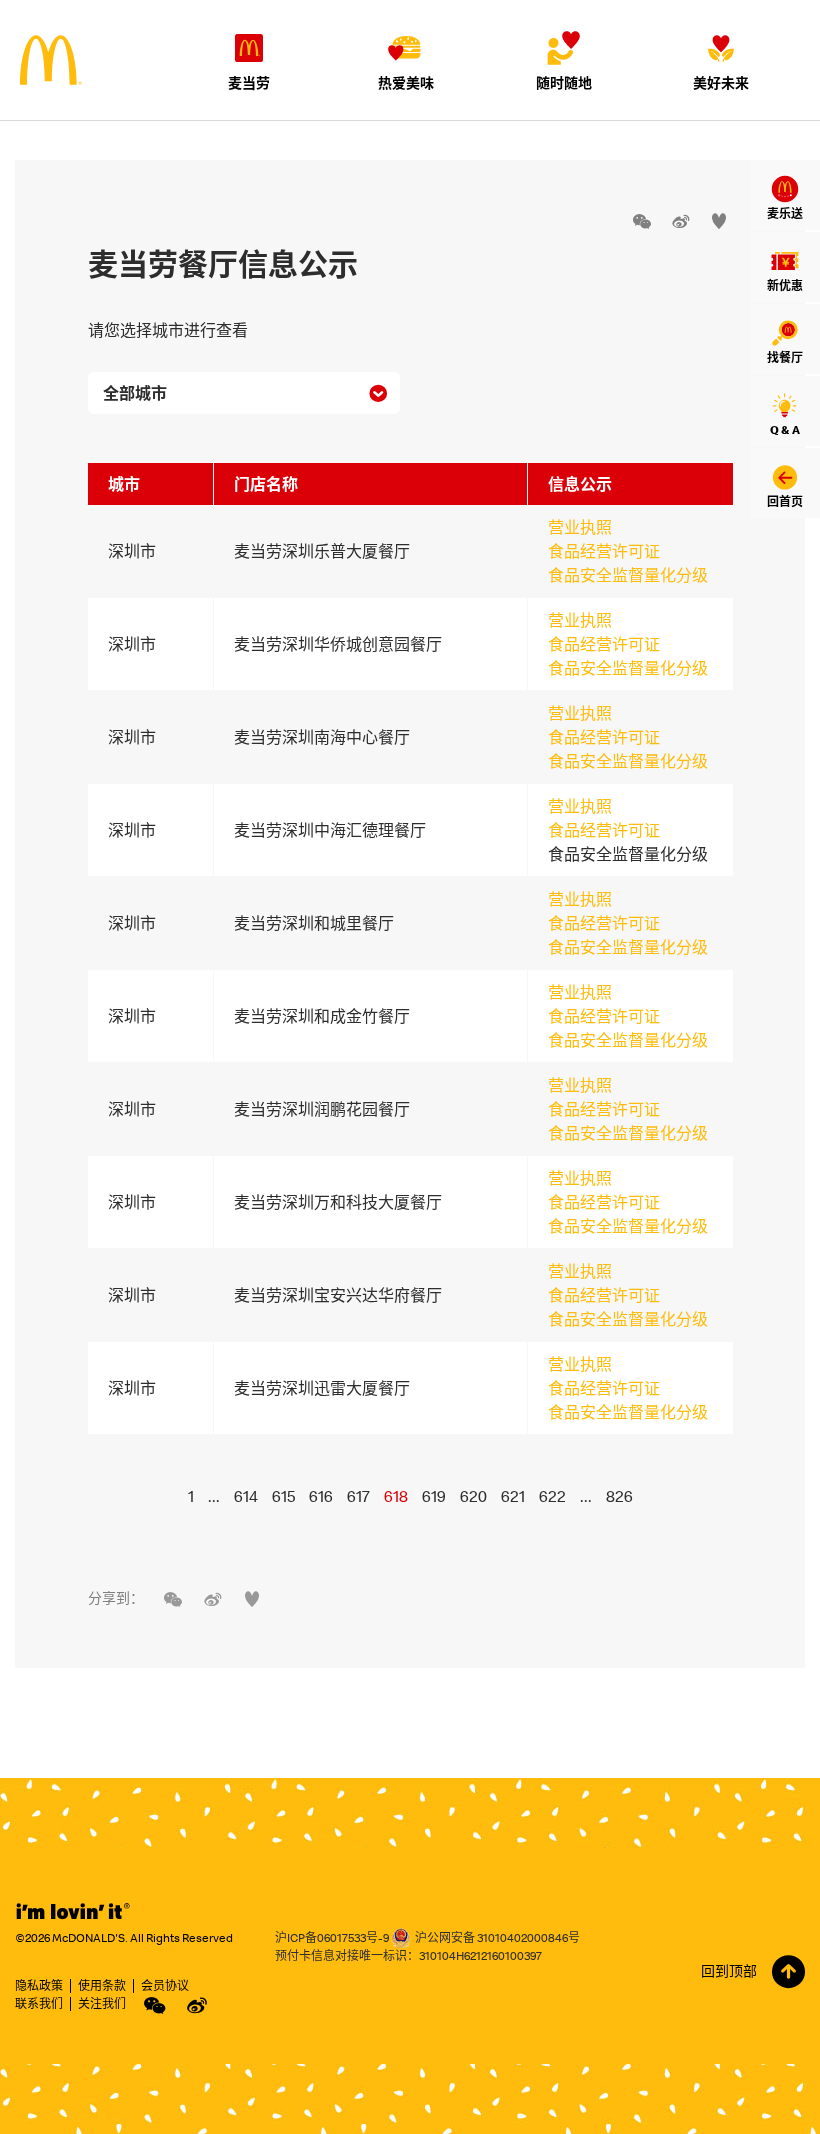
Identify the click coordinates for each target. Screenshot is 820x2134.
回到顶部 (729, 1971)
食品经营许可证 (604, 551)
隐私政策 (39, 1985)
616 (321, 1496)
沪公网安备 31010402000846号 (497, 1937)
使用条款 (102, 1985)
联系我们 (39, 2003)
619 (434, 1496)
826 (619, 1496)
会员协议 (165, 1985)
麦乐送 (785, 213)
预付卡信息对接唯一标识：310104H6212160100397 (408, 1955)
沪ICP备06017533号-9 (332, 1937)
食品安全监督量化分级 (628, 575)
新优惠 (785, 285)
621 (513, 1496)
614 (246, 1496)
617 (358, 1496)
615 (283, 1496)
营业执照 (580, 527)
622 (552, 1496)
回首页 (785, 501)
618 (396, 1496)
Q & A (785, 429)
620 (473, 1496)
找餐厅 (785, 357)
